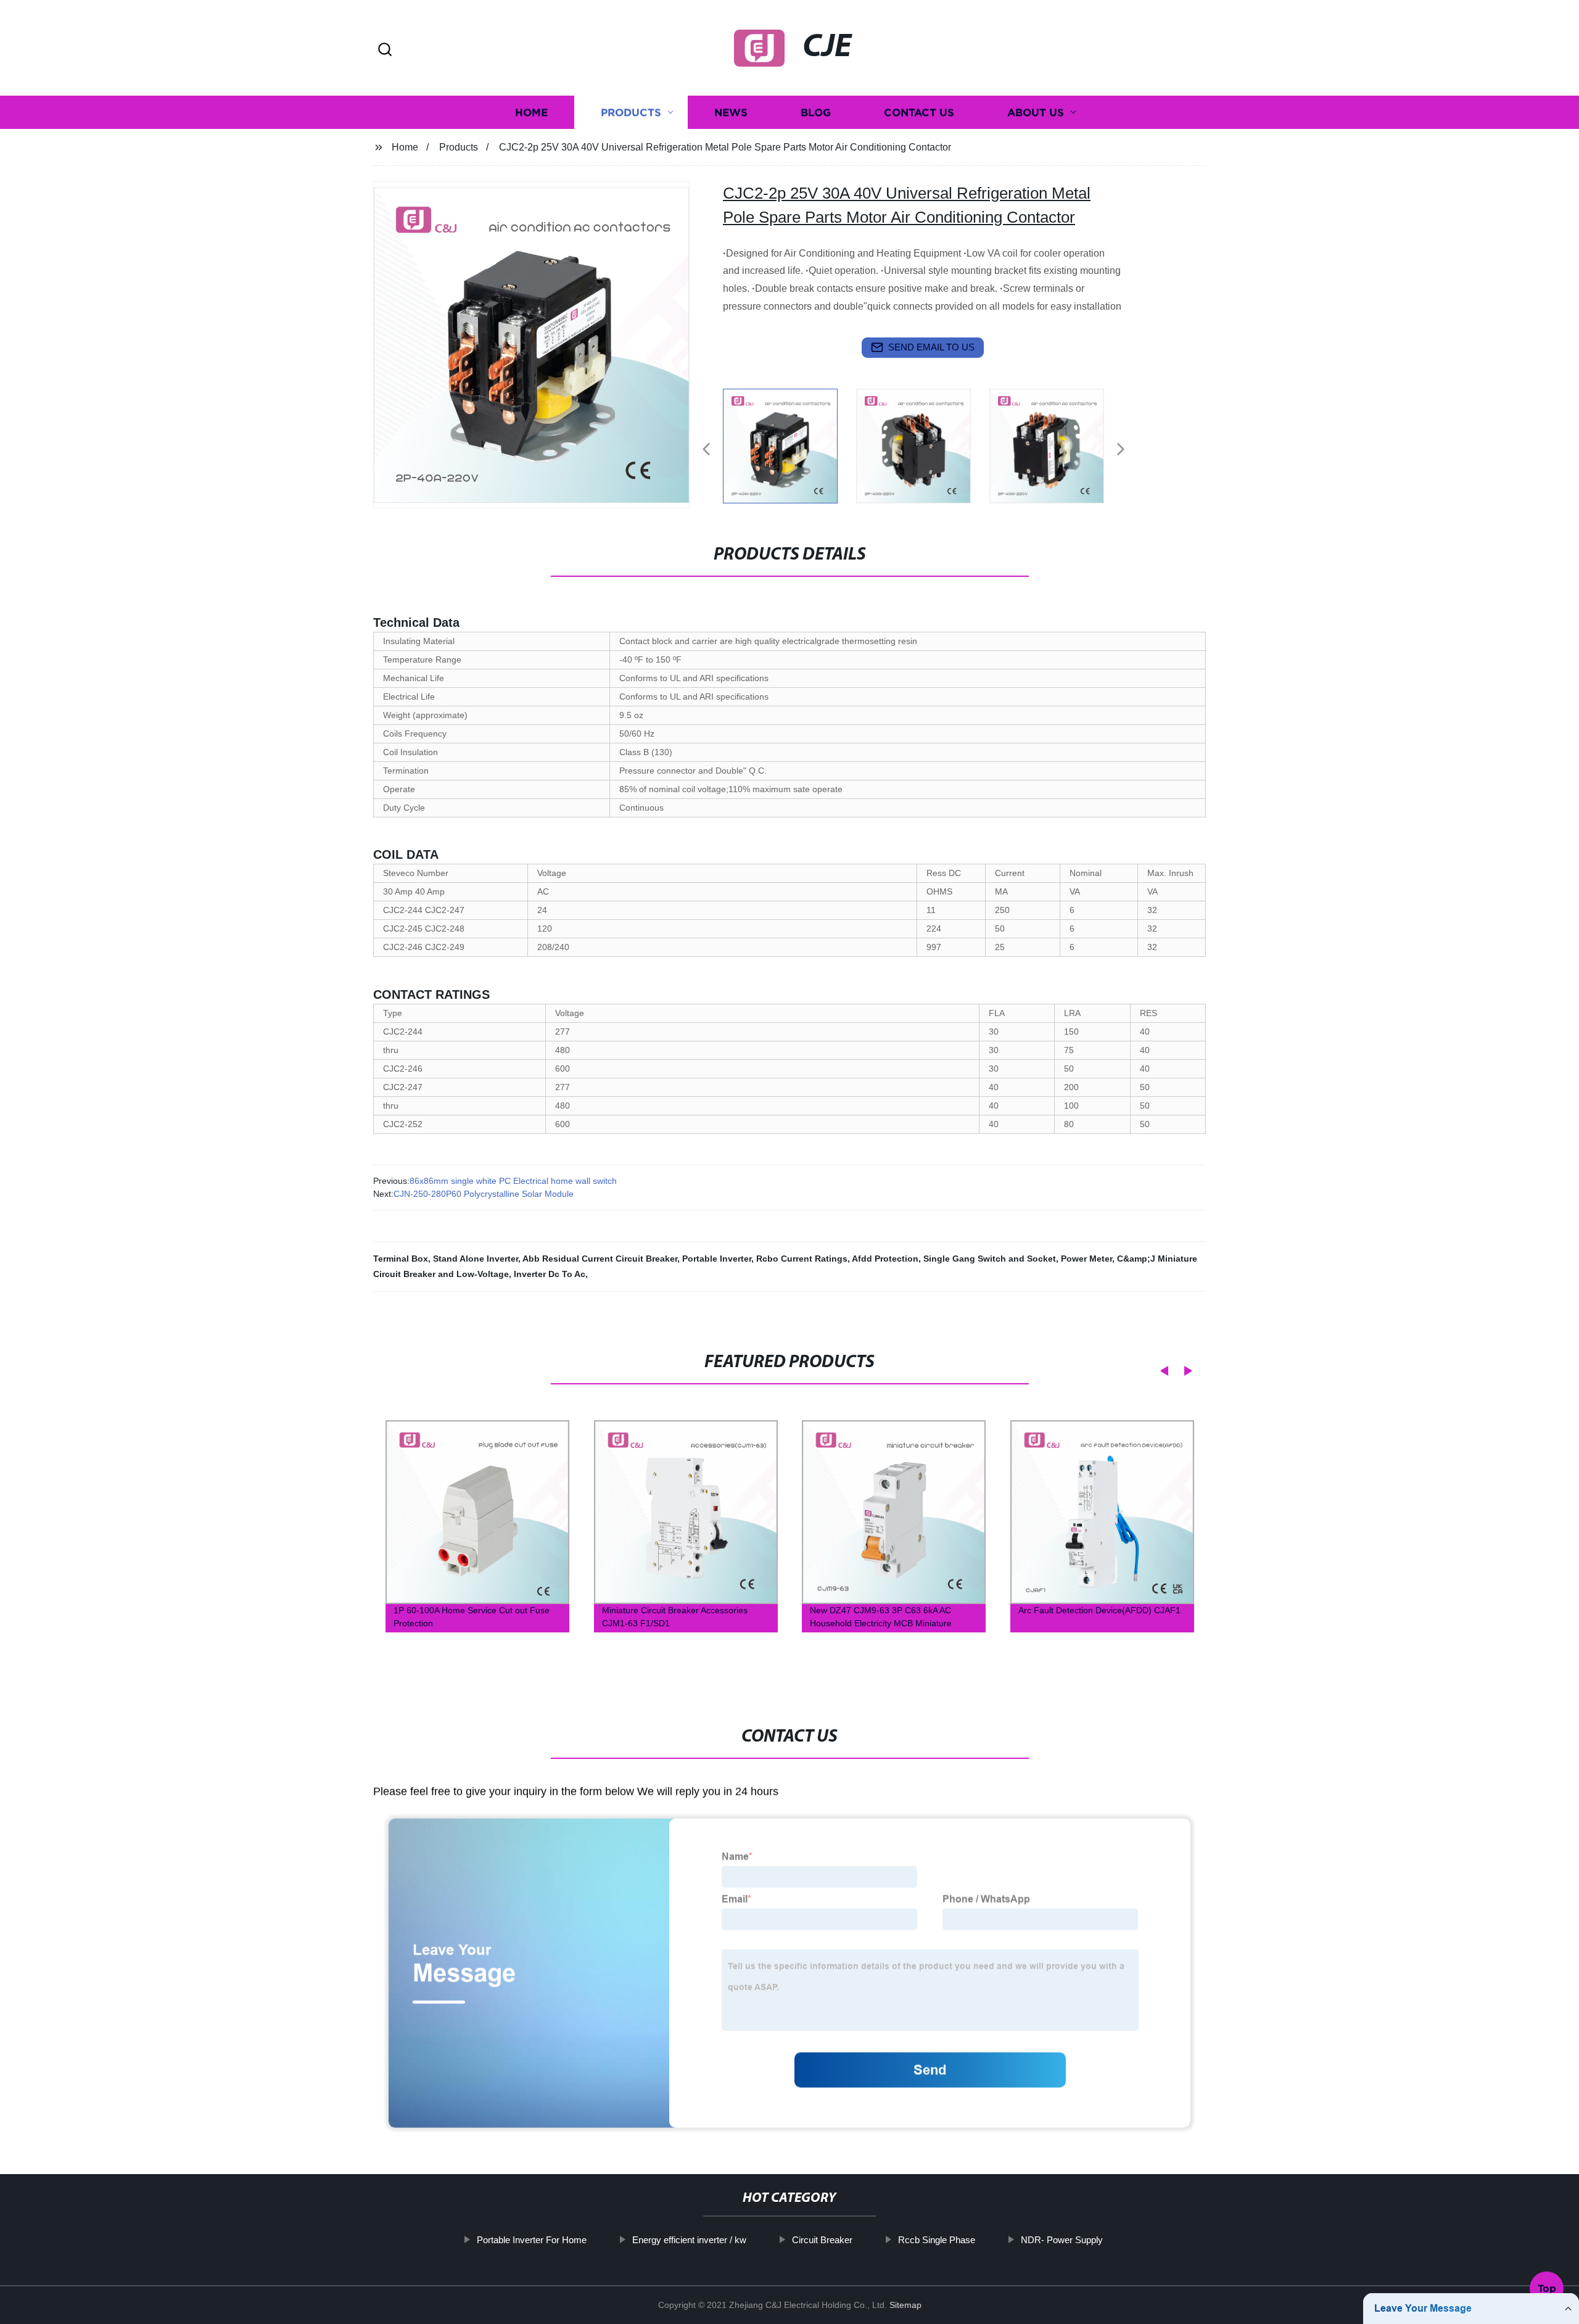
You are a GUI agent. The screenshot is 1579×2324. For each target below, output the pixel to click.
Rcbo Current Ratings (802, 1259)
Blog (816, 113)
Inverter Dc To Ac (550, 1274)
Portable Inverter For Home (532, 2240)
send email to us (931, 347)
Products (631, 113)
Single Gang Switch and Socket (990, 1259)
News (731, 113)
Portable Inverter (717, 1259)
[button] (385, 50)
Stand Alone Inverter (476, 1259)
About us (1036, 113)
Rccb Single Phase (937, 2240)
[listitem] (789, 444)
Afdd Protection (885, 1259)
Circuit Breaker (822, 2240)
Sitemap (905, 2305)
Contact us (919, 113)
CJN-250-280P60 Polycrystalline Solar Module (484, 1194)
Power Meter (1086, 1259)
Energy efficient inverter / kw (689, 2240)
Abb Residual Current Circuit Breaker (600, 1259)
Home (531, 113)
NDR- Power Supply (1062, 2240)
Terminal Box (401, 1259)
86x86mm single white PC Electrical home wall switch (513, 1181)
